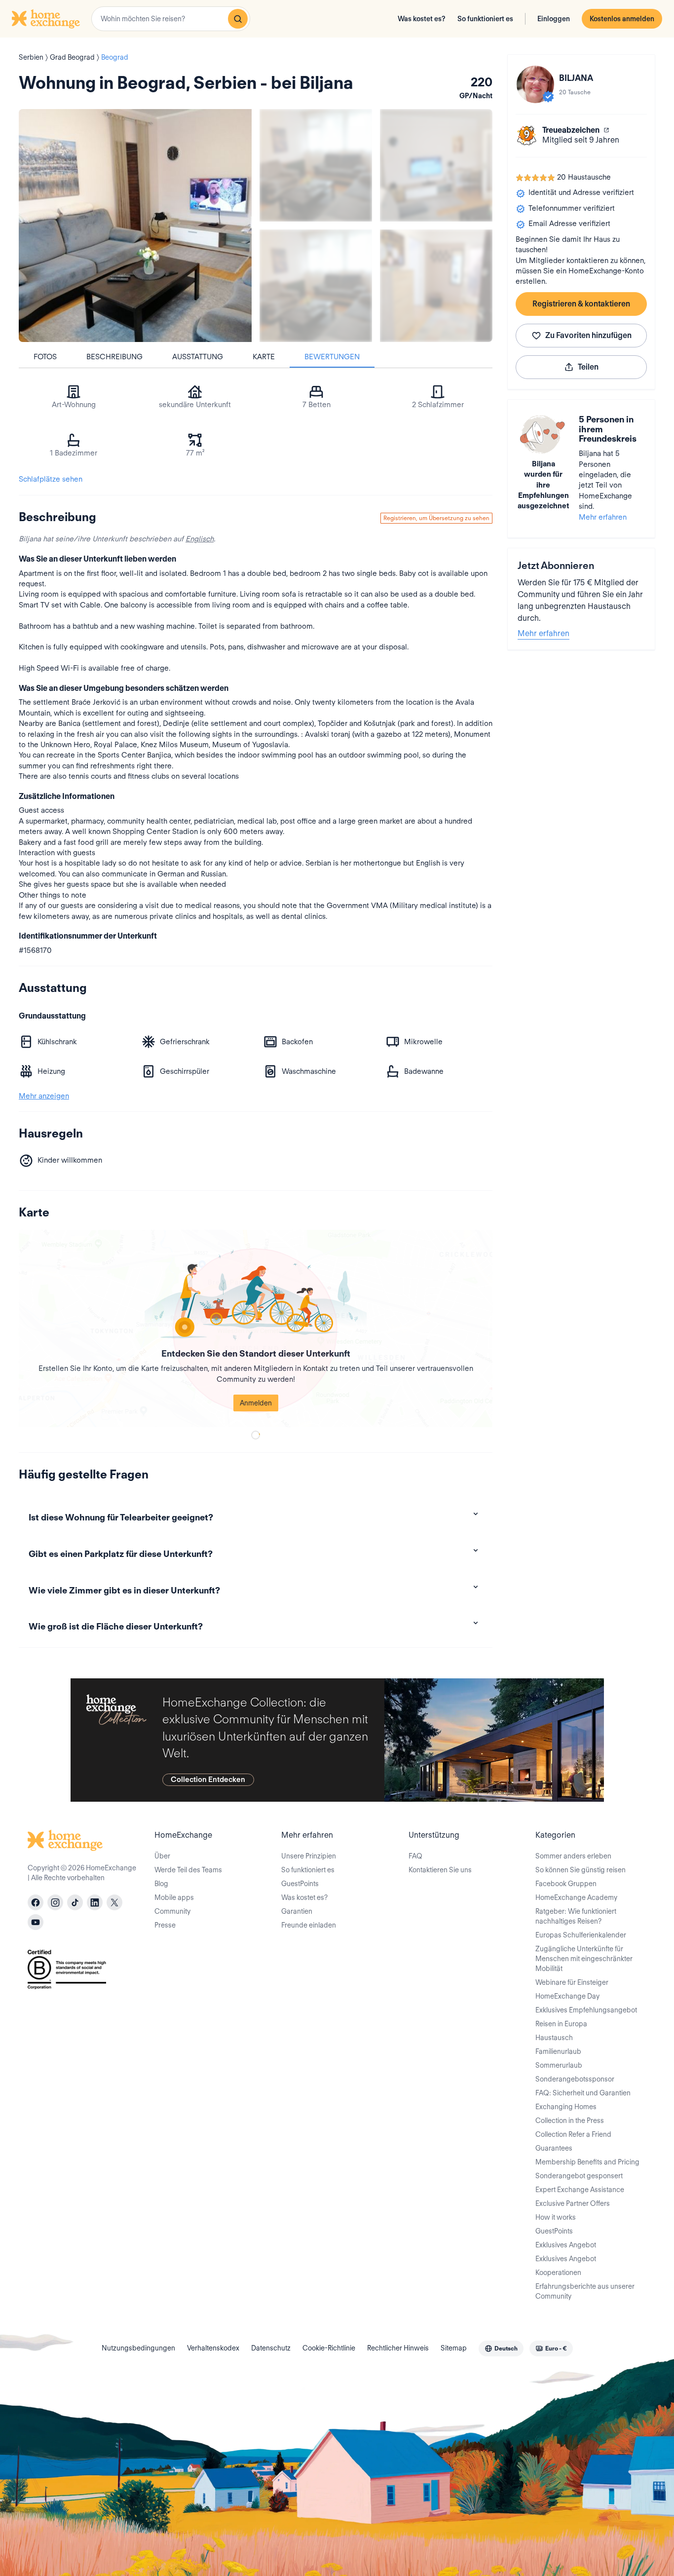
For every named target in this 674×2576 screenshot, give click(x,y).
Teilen (588, 367)
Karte (264, 357)
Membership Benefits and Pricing (587, 2162)
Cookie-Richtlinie (329, 2348)
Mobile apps (174, 1897)
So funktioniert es (485, 19)
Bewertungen (332, 357)
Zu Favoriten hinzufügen (588, 335)
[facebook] (36, 1902)
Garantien (297, 1911)
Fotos (45, 357)
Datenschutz (271, 2348)
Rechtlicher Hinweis (398, 2348)
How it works (556, 2217)
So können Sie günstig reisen (580, 1870)
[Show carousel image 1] (316, 165)
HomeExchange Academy (576, 1897)
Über (162, 1856)
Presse (165, 1925)
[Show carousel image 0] (135, 226)
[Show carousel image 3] (316, 286)
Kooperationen (558, 2273)
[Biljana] (535, 84)
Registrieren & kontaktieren (581, 304)
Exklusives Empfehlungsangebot (586, 2010)
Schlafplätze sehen (51, 479)
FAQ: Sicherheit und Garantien (583, 2093)
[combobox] (171, 19)
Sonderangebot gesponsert (579, 2176)
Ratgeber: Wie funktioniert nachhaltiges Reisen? (576, 1916)
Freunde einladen (309, 1925)
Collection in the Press (570, 2121)
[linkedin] (95, 1902)
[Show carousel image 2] (436, 165)
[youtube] (36, 1922)
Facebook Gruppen (566, 1884)
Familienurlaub (558, 2051)
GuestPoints (300, 1884)
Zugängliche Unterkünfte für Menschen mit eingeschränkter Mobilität (584, 1959)
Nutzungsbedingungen (138, 2348)
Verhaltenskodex (213, 2348)
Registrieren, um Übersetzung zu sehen (436, 518)
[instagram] (55, 1902)
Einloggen (554, 19)
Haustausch (554, 2038)
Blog (161, 1884)
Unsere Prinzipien (309, 1856)
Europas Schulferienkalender (581, 1935)
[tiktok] (75, 1902)
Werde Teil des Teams (188, 1870)
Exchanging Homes (566, 2107)
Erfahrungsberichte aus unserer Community (585, 2291)
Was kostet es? (422, 19)
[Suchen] (238, 19)
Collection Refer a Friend (573, 2134)
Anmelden (256, 1403)
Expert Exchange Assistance (580, 2190)
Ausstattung (198, 357)
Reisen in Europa (561, 2024)
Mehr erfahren (603, 517)
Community (172, 1911)
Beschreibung (114, 357)
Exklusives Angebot (566, 2245)
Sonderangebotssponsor (575, 2079)
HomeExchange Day (567, 1996)
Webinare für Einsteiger (572, 1982)
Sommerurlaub (559, 2065)
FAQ (415, 1856)
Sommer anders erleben (573, 1856)
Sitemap (454, 2348)
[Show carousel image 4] (436, 286)
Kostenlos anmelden (622, 19)
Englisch (200, 539)
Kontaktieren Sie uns (440, 1870)
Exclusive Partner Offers (573, 2203)
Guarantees (554, 2148)
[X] (114, 1902)
